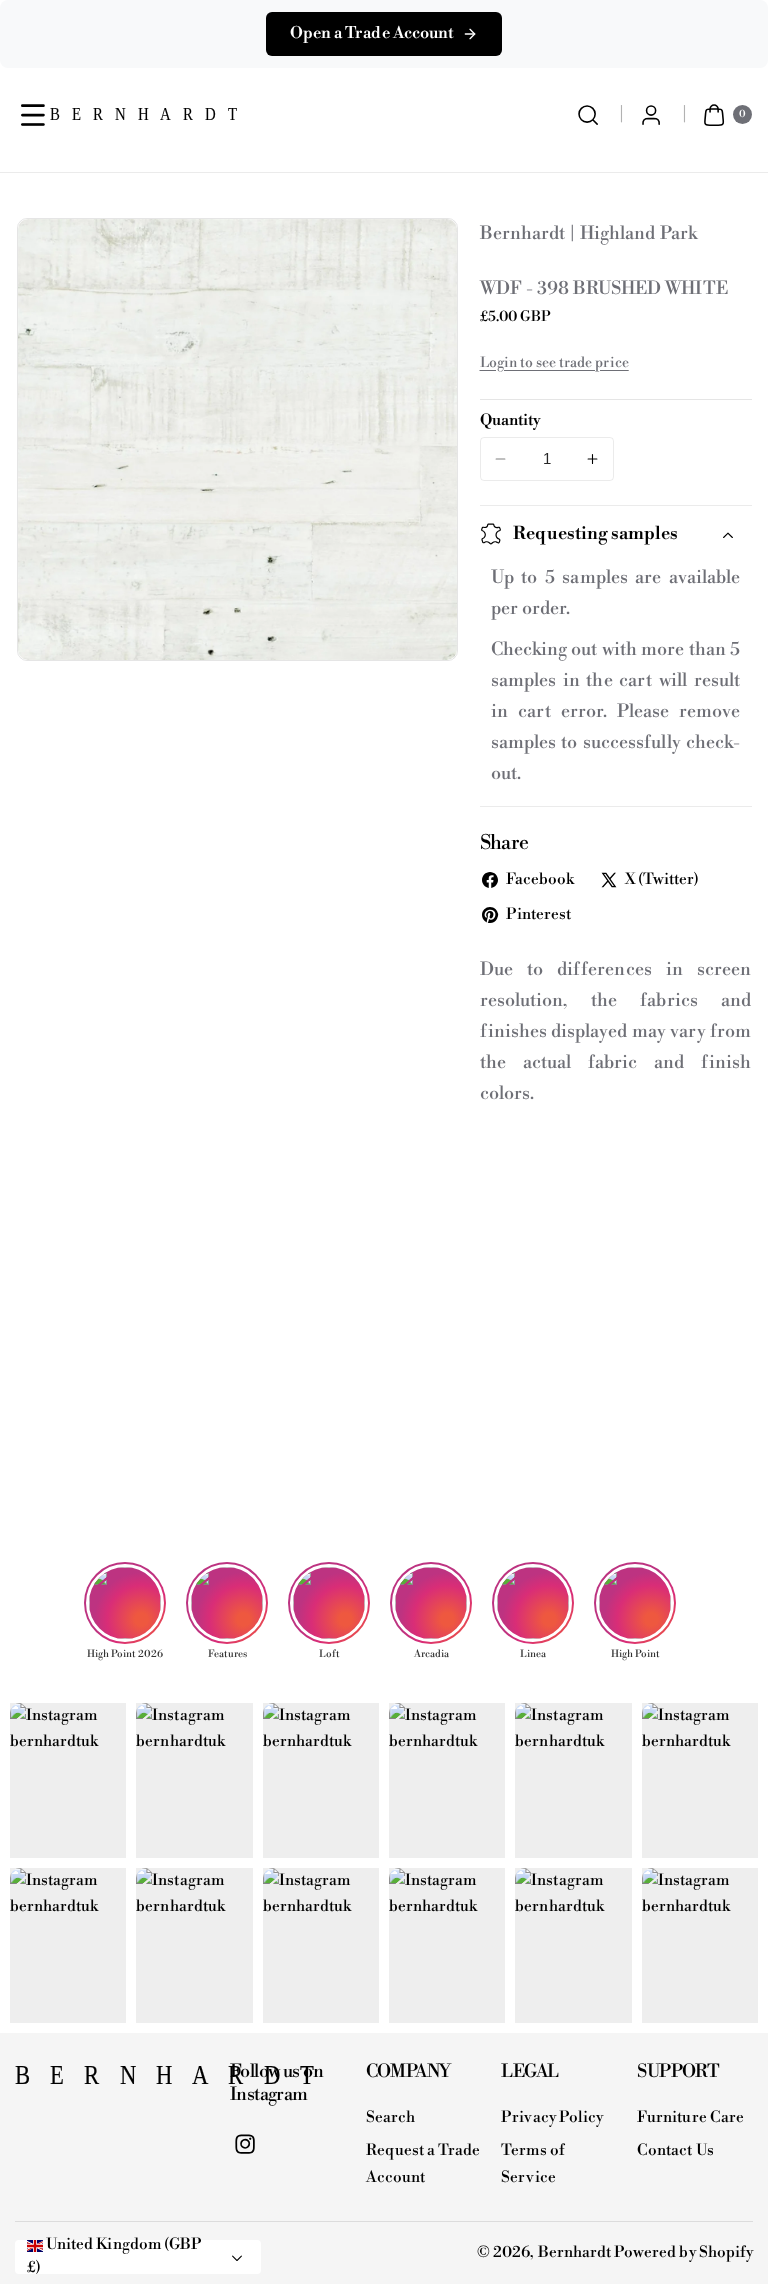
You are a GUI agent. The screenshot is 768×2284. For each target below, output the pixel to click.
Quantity (510, 420)
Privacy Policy (552, 2117)
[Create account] (651, 114)
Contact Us (675, 2150)
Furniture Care (690, 2117)
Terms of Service (532, 2164)
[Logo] (112, 2081)
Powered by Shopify (683, 2252)
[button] (33, 114)
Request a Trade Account (423, 2164)
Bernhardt (574, 2252)
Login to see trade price (554, 363)
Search (390, 2117)
